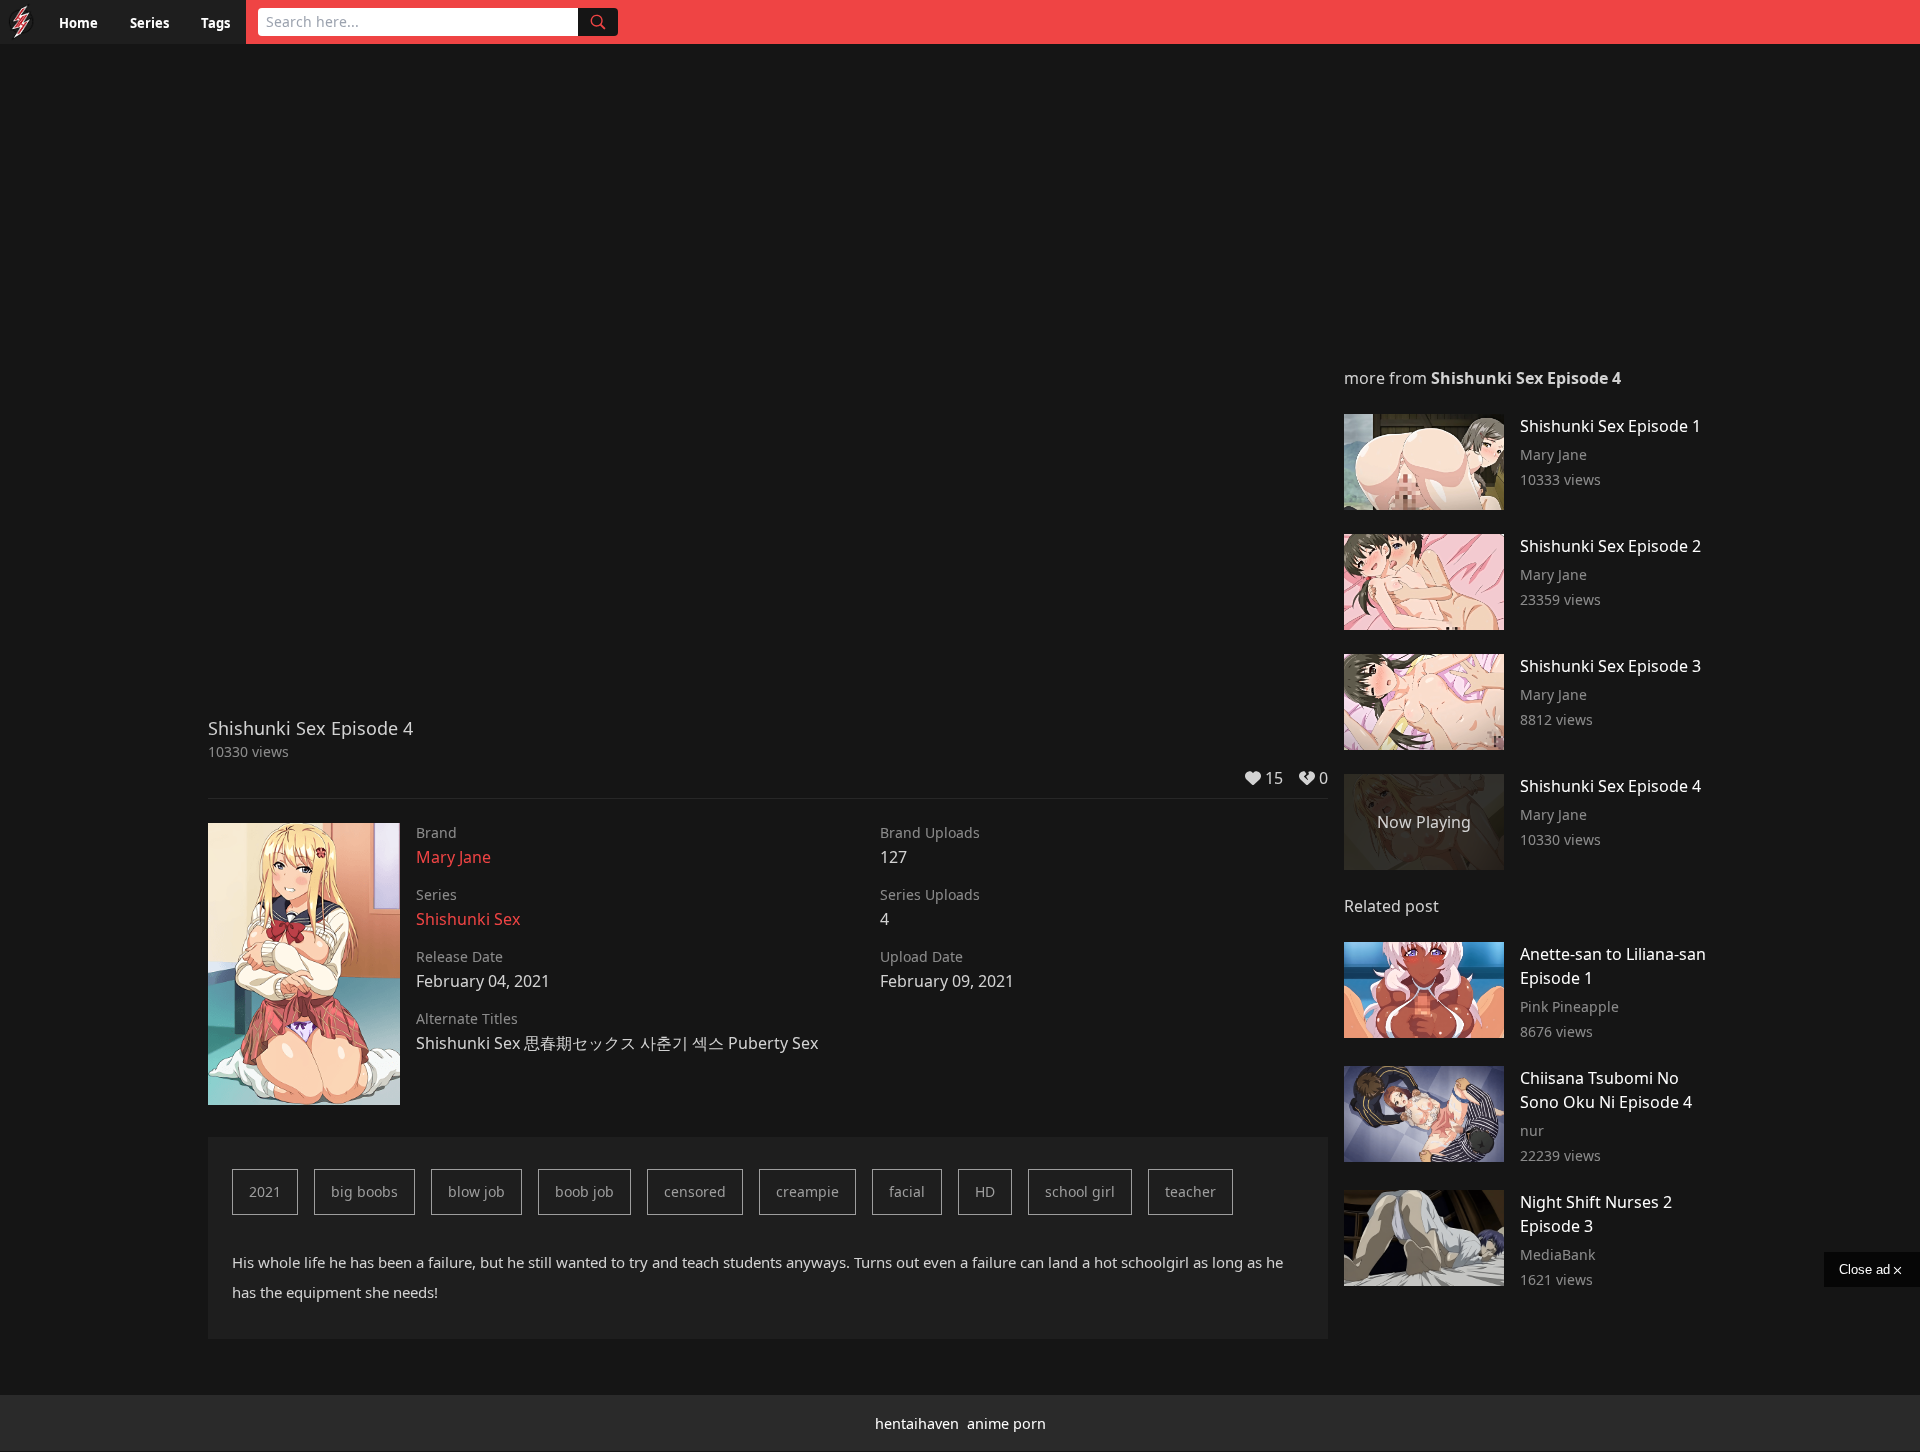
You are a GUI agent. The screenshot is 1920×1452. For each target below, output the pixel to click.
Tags (215, 23)
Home (78, 23)
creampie (807, 1191)
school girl (1080, 1191)
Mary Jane (453, 857)
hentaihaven (917, 1423)
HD (985, 1191)
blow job (476, 1191)
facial (907, 1191)
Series (149, 23)
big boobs (364, 1191)
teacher (1190, 1191)
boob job (584, 1191)
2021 (265, 1191)
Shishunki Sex (468, 919)
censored (695, 1191)
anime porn (1006, 1423)
